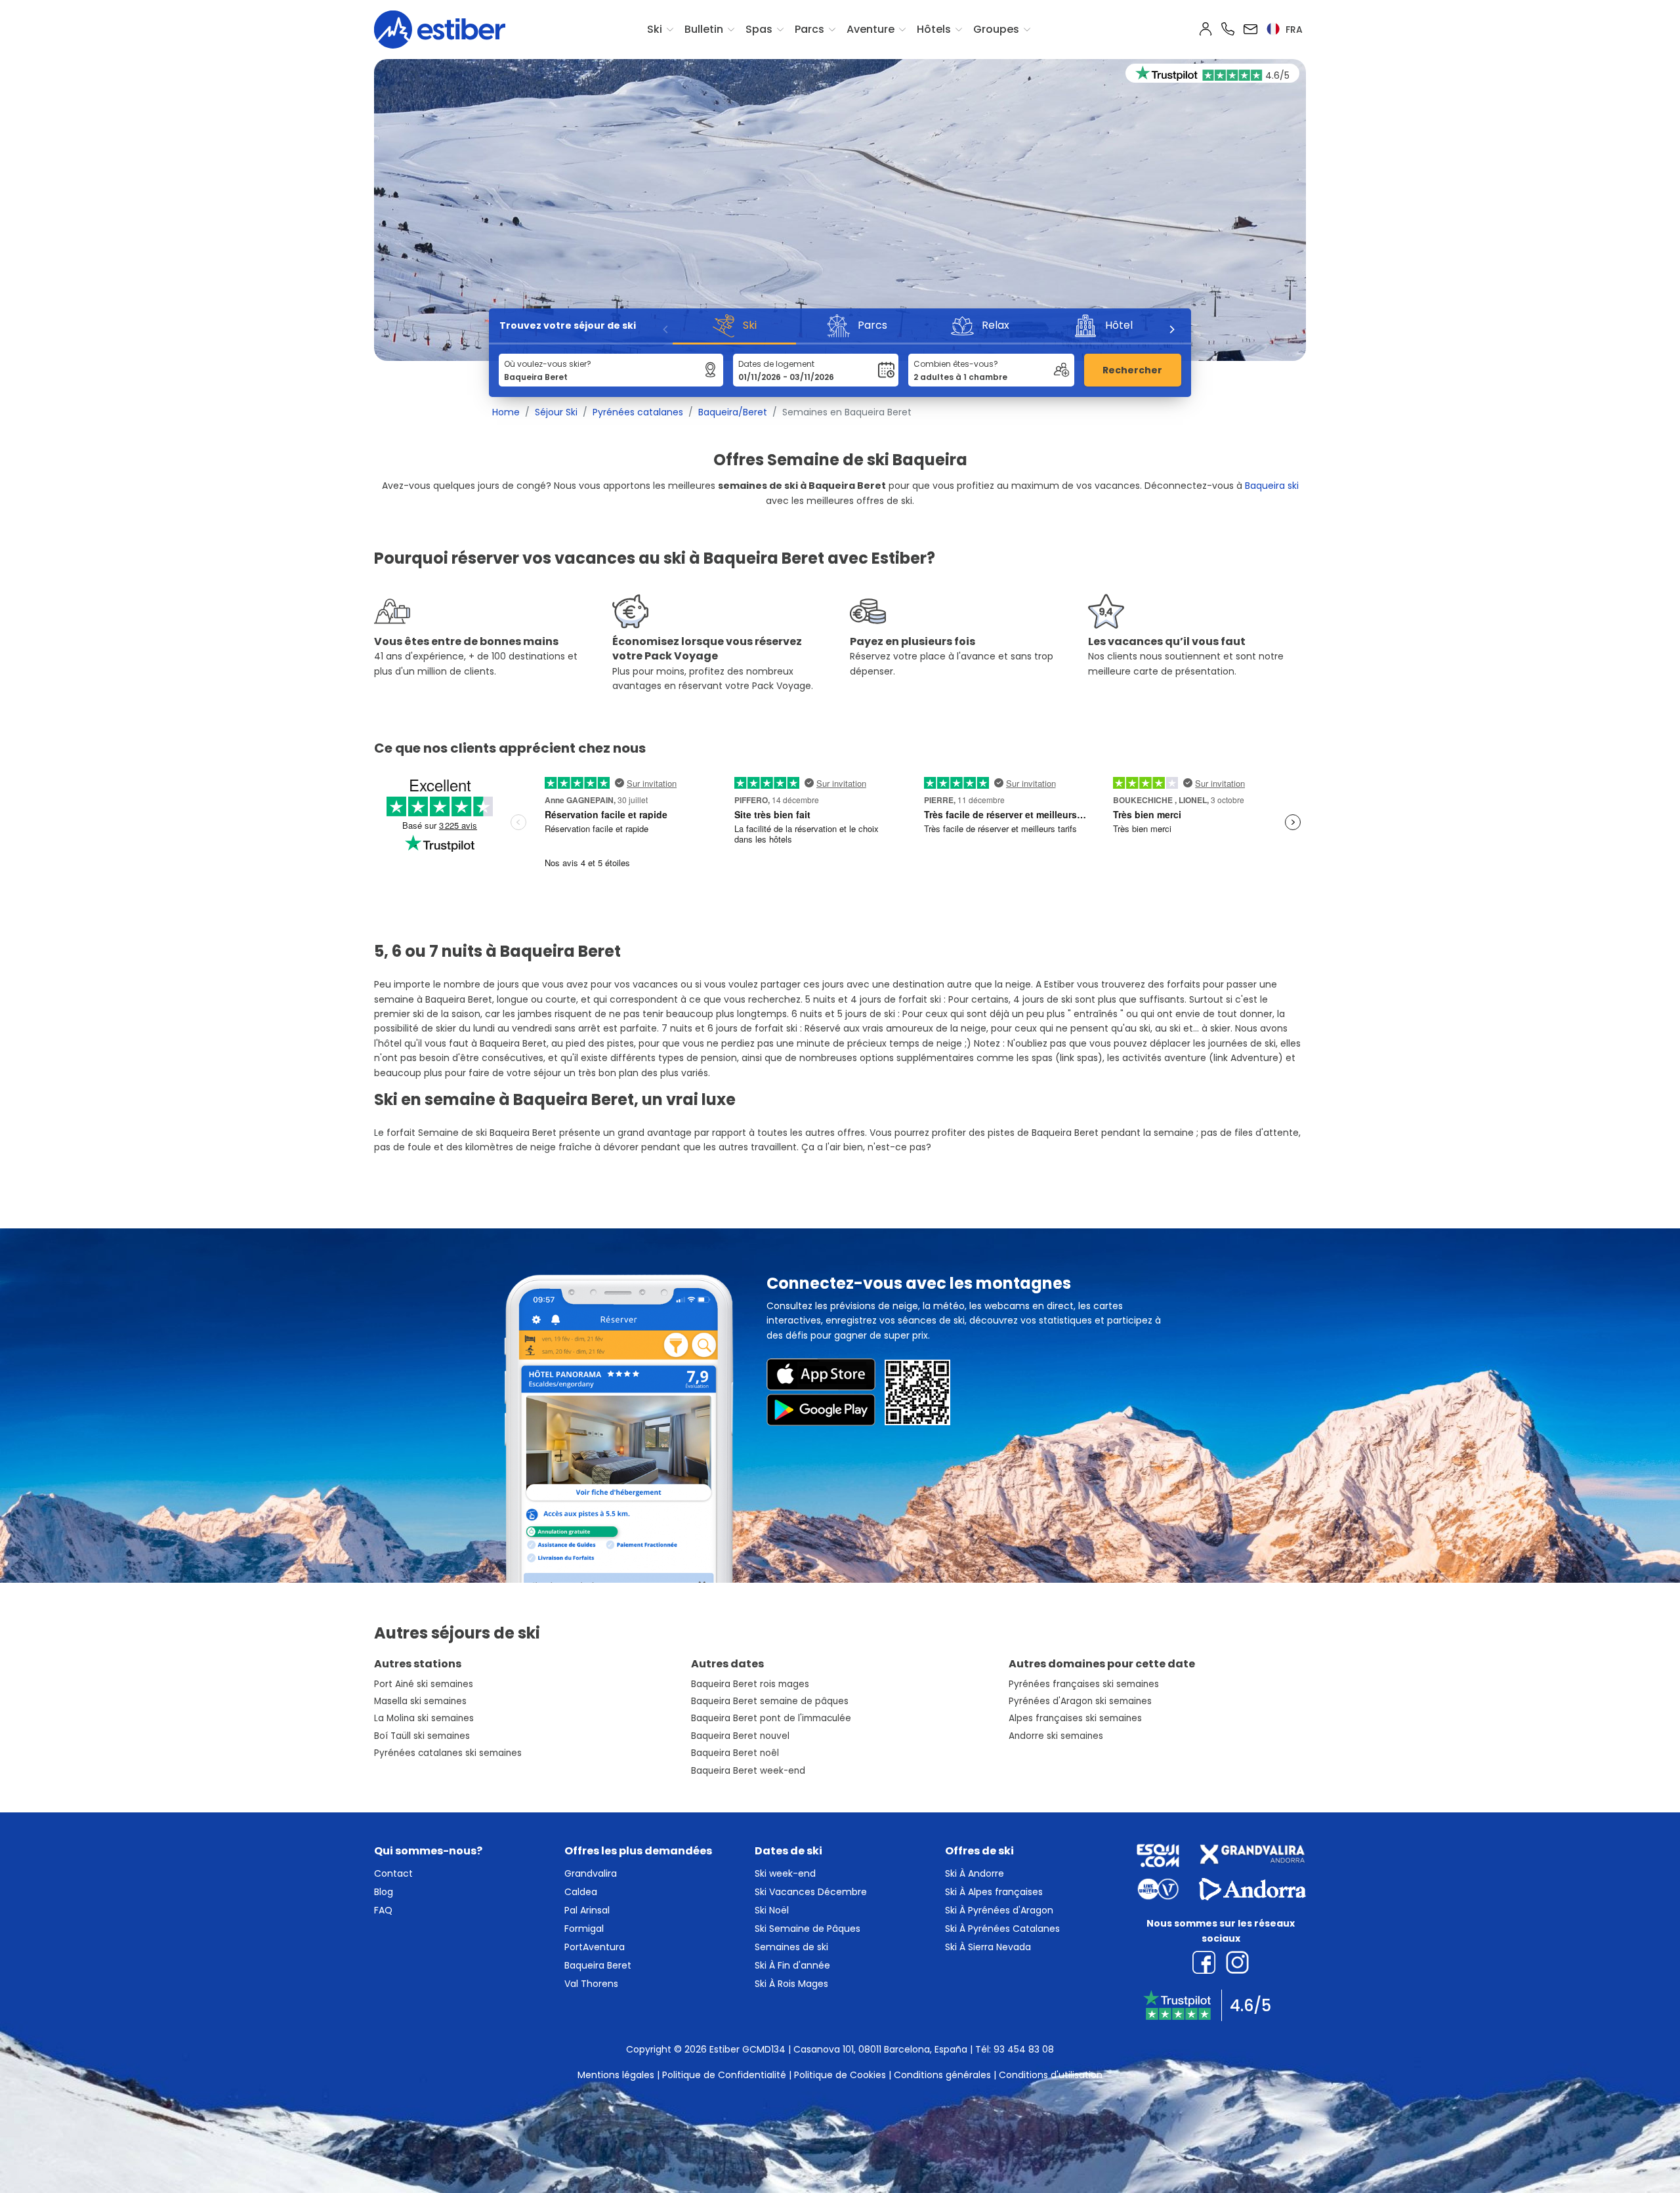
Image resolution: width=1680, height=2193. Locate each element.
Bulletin (704, 29)
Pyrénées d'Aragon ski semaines (1080, 1701)
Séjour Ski (556, 412)
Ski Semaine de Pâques (808, 1929)
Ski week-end (785, 1873)
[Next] (1171, 329)
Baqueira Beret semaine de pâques (770, 1701)
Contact (393, 1873)
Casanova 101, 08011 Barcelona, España (880, 2049)
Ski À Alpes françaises (994, 1892)
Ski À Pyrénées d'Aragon (999, 1910)
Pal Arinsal (587, 1910)
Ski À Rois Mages (791, 1984)
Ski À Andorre (975, 1873)
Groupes (996, 29)
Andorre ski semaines (1056, 1736)
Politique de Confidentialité (724, 2075)
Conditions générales (942, 2075)
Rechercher (1132, 370)
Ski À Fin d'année (792, 1965)
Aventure (871, 29)
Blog (384, 1892)
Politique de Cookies (840, 2075)
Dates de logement (776, 364)
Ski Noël (772, 1910)
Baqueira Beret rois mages (750, 1684)
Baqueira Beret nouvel (740, 1736)
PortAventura (595, 1947)
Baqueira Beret (598, 1965)
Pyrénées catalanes (638, 412)
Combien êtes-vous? (956, 364)
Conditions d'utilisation (1051, 2075)
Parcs (809, 29)
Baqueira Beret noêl (735, 1753)
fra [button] (1293, 30)
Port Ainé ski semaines (424, 1684)
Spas (759, 29)
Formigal (584, 1929)
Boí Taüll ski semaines (422, 1736)
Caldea (581, 1892)
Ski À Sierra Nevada (988, 1947)
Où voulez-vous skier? (548, 364)
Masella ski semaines (420, 1701)
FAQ (383, 1910)
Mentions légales (616, 2075)
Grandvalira (591, 1873)
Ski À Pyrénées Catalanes (1002, 1929)
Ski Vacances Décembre (811, 1892)
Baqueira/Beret (733, 412)
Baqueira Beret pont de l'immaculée (771, 1718)
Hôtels (934, 29)
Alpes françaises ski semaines (1075, 1718)
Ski (655, 29)
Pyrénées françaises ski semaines (1084, 1684)
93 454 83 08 (1024, 2049)
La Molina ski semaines (424, 1718)
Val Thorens (591, 1984)
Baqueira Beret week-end (748, 1771)
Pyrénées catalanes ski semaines (448, 1753)
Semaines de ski (791, 1947)
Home (506, 412)
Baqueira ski (1272, 486)
